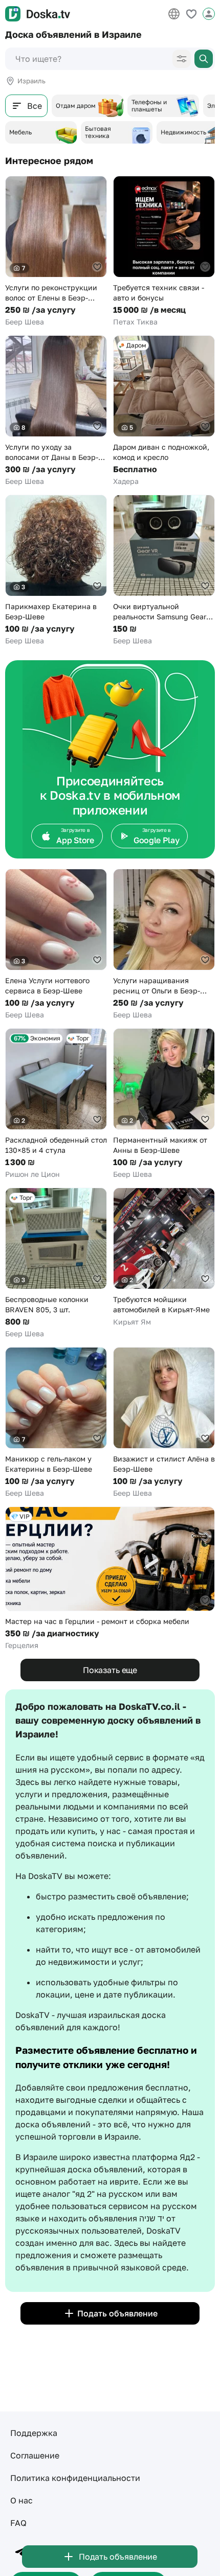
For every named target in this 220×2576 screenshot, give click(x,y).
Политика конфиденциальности (75, 2478)
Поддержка (34, 2433)
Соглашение (35, 2455)
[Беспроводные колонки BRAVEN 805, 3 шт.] (56, 1263)
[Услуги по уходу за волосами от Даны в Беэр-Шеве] (56, 411)
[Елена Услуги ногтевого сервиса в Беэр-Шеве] (56, 944)
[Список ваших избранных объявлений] (191, 14)
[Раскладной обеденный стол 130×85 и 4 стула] (56, 1104)
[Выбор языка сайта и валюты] (174, 14)
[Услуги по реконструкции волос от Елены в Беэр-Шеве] (56, 251)
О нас (21, 2500)
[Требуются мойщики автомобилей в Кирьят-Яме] (164, 1257)
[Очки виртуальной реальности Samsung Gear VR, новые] (164, 570)
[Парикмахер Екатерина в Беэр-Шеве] (56, 570)
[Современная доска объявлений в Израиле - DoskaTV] (38, 14)
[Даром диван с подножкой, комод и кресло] (164, 411)
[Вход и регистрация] (209, 14)
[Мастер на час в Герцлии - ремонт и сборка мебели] (110, 1579)
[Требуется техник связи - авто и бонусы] (164, 251)
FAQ (18, 2523)
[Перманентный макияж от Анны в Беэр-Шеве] (164, 1104)
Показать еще (110, 1670)
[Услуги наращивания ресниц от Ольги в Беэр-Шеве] (164, 944)
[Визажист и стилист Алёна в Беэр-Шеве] (164, 1423)
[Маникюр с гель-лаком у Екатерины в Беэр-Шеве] (56, 1423)
